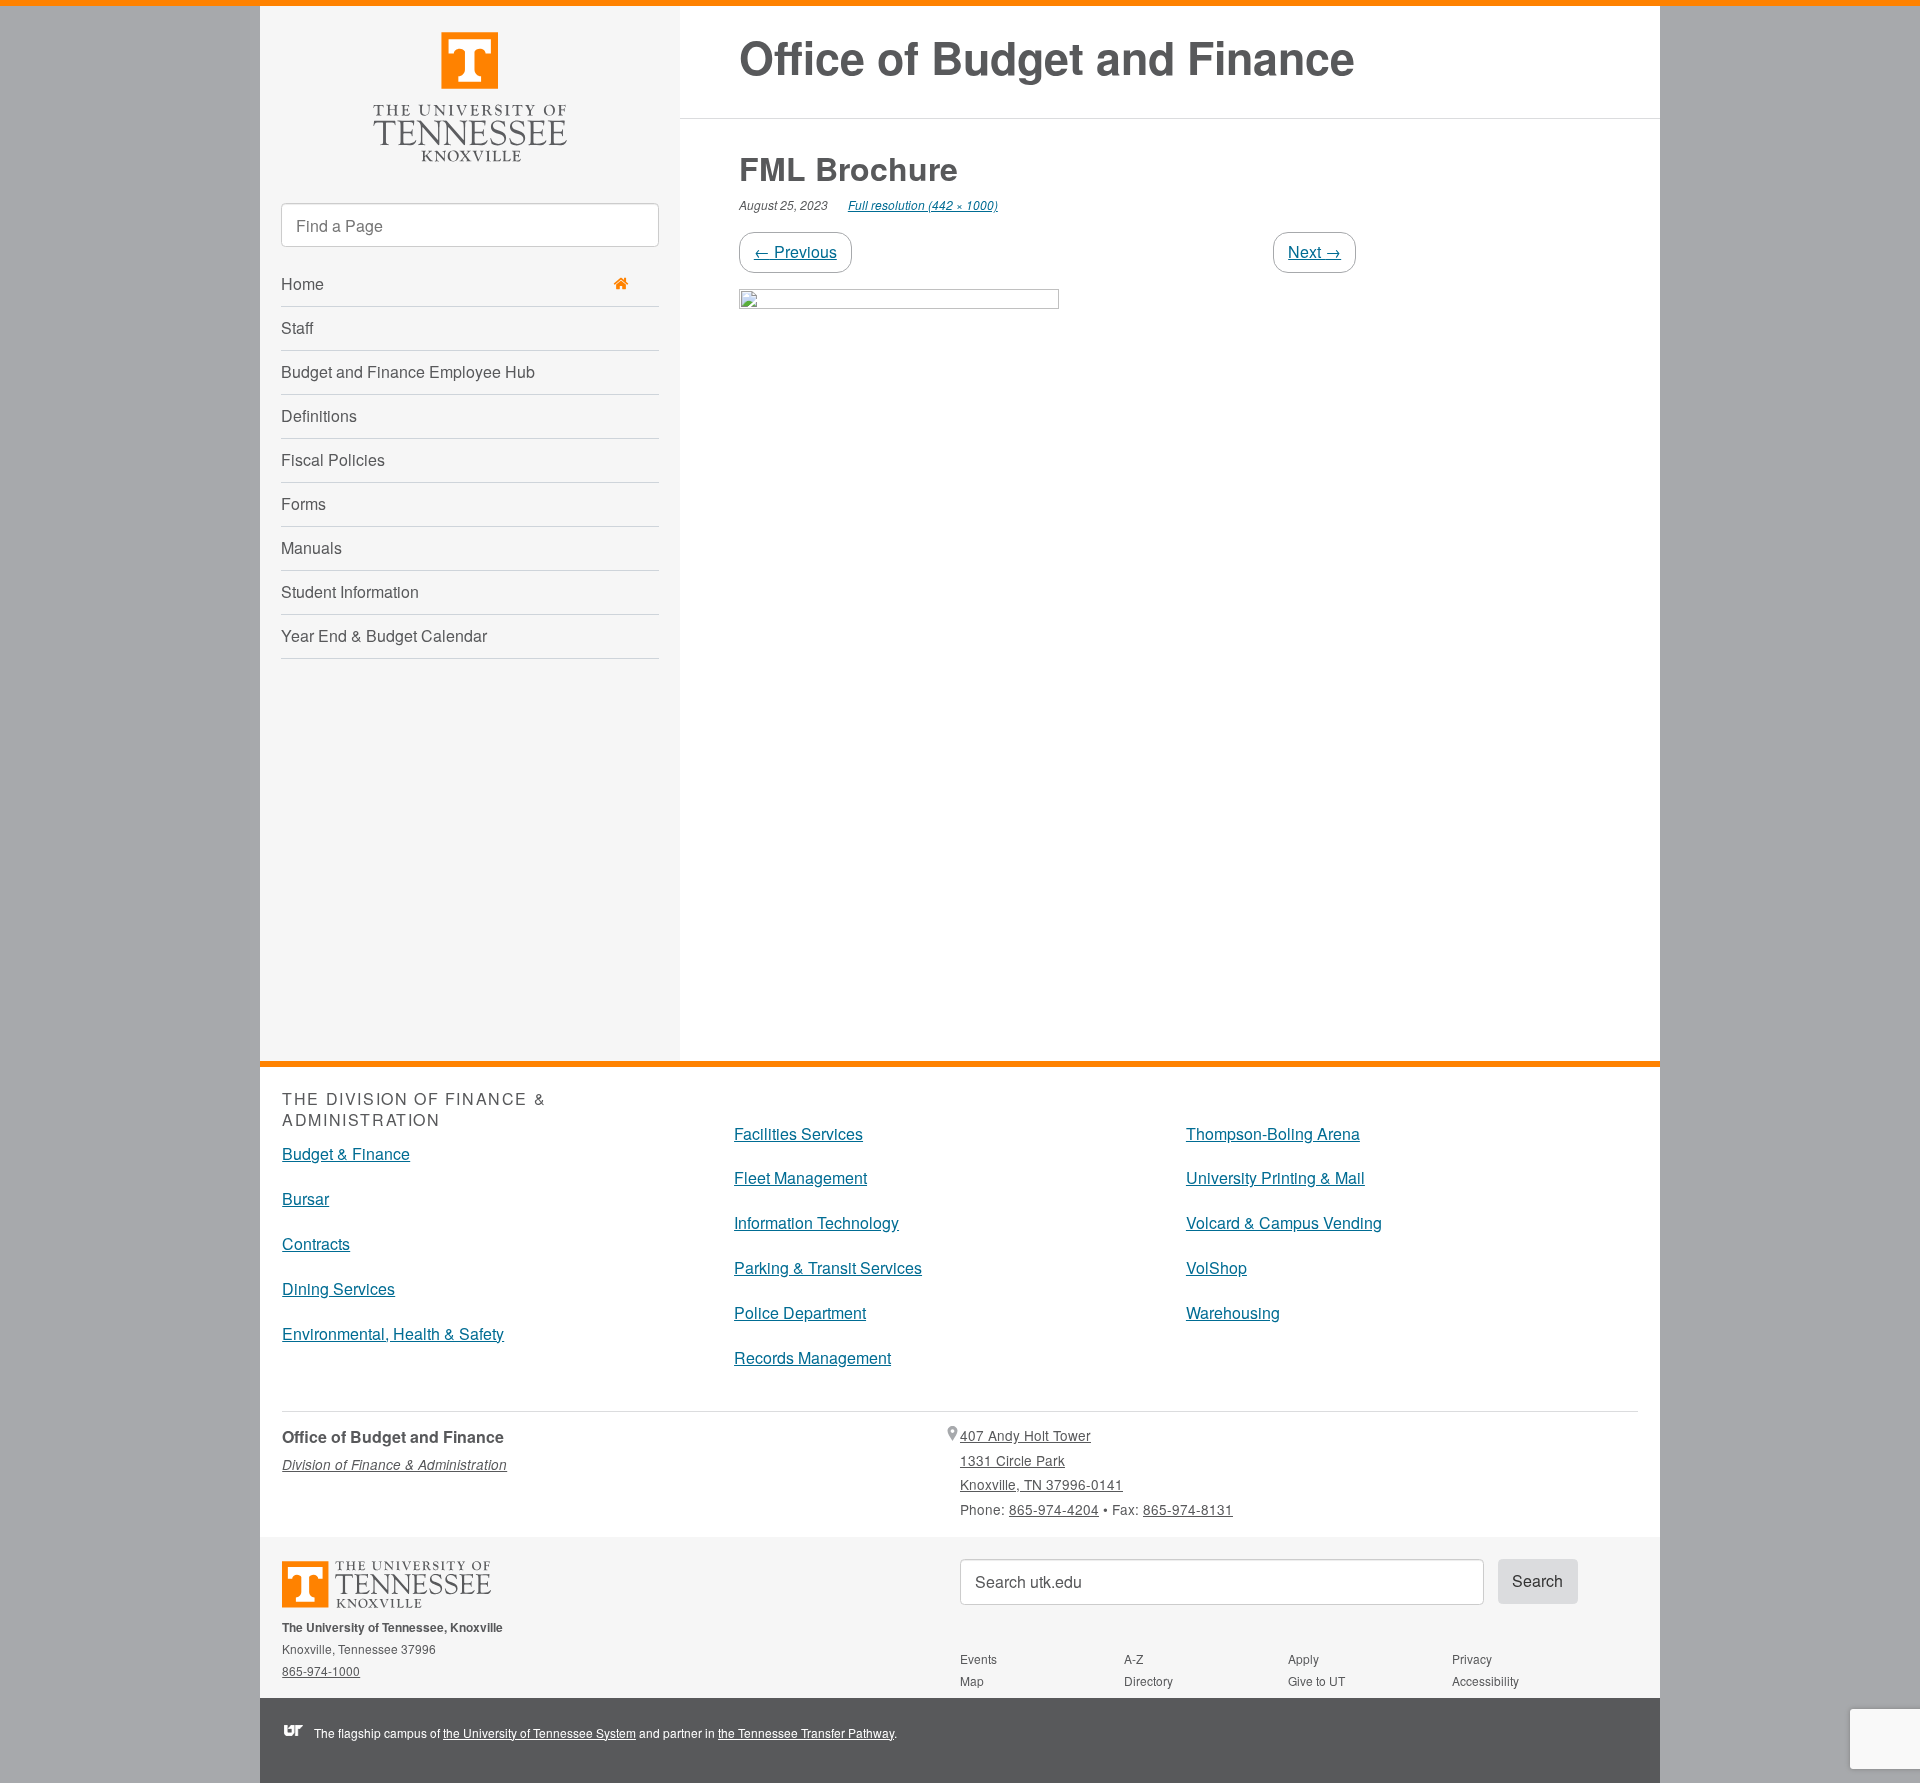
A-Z (1133, 1658)
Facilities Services (798, 1133)
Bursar (305, 1198)
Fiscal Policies (333, 459)
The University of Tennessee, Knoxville (470, 93)
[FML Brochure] (899, 648)
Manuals (311, 547)
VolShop (1216, 1267)
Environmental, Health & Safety (393, 1333)
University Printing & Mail (1275, 1177)
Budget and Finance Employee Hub (408, 371)
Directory (1148, 1680)
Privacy (1472, 1658)
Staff (297, 327)
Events (978, 1658)
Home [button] (302, 283)
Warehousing (1233, 1312)
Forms (303, 503)
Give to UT (1316, 1680)
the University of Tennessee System (539, 1732)
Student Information (350, 591)
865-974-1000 (321, 1670)
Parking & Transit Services (828, 1267)
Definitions (319, 415)
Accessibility (1485, 1680)
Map (972, 1680)
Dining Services (338, 1288)
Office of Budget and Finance (1047, 57)
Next (1314, 251)
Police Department (800, 1312)
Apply (1303, 1658)
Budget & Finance (346, 1153)
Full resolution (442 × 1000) (923, 204)
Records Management (812, 1357)
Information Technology (816, 1222)
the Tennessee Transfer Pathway (806, 1732)
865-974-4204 (1054, 1509)
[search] (470, 225)
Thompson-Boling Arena (1273, 1133)
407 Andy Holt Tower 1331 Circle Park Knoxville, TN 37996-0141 (1041, 1459)
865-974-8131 (1188, 1509)
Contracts (316, 1243)
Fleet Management (800, 1177)
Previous (795, 251)
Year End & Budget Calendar (384, 635)
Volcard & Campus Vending (1284, 1222)
